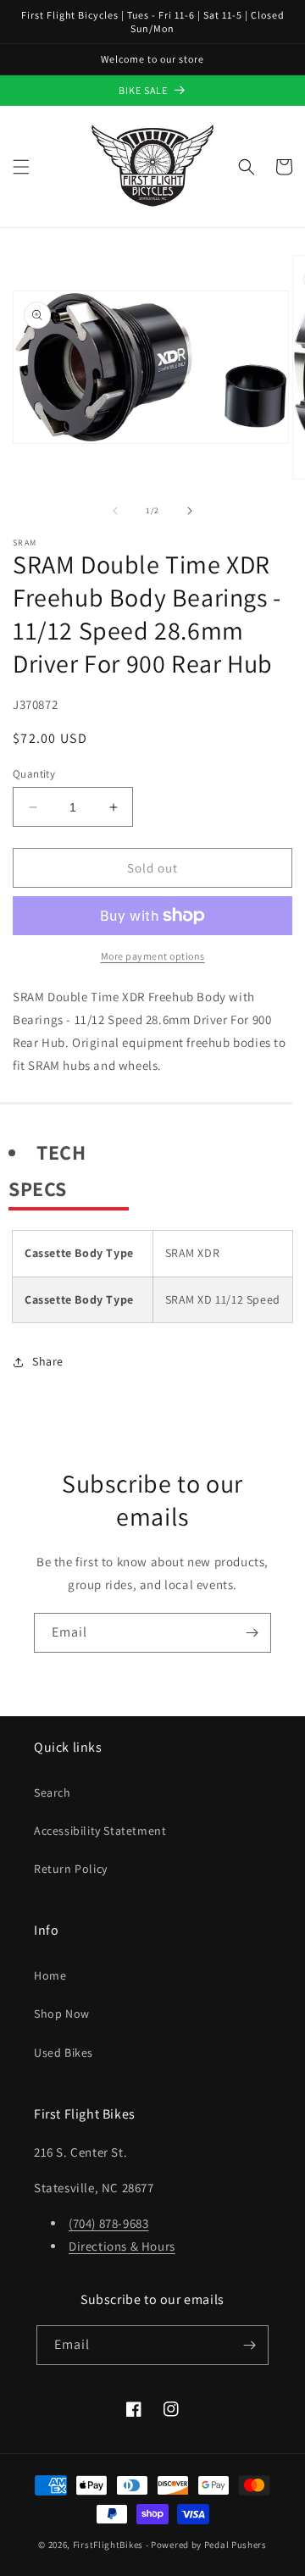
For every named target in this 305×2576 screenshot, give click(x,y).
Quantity (34, 774)
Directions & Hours (122, 2246)
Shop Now (62, 2014)
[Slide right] (190, 511)
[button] (21, 167)
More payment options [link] (153, 956)
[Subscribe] (252, 1633)
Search (53, 1792)
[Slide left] (115, 511)
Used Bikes (64, 2052)
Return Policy (71, 1869)
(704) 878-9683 (108, 2223)
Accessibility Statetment (100, 1831)
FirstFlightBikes (108, 2545)
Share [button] (48, 1361)
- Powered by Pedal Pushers (206, 2545)
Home (50, 1975)
